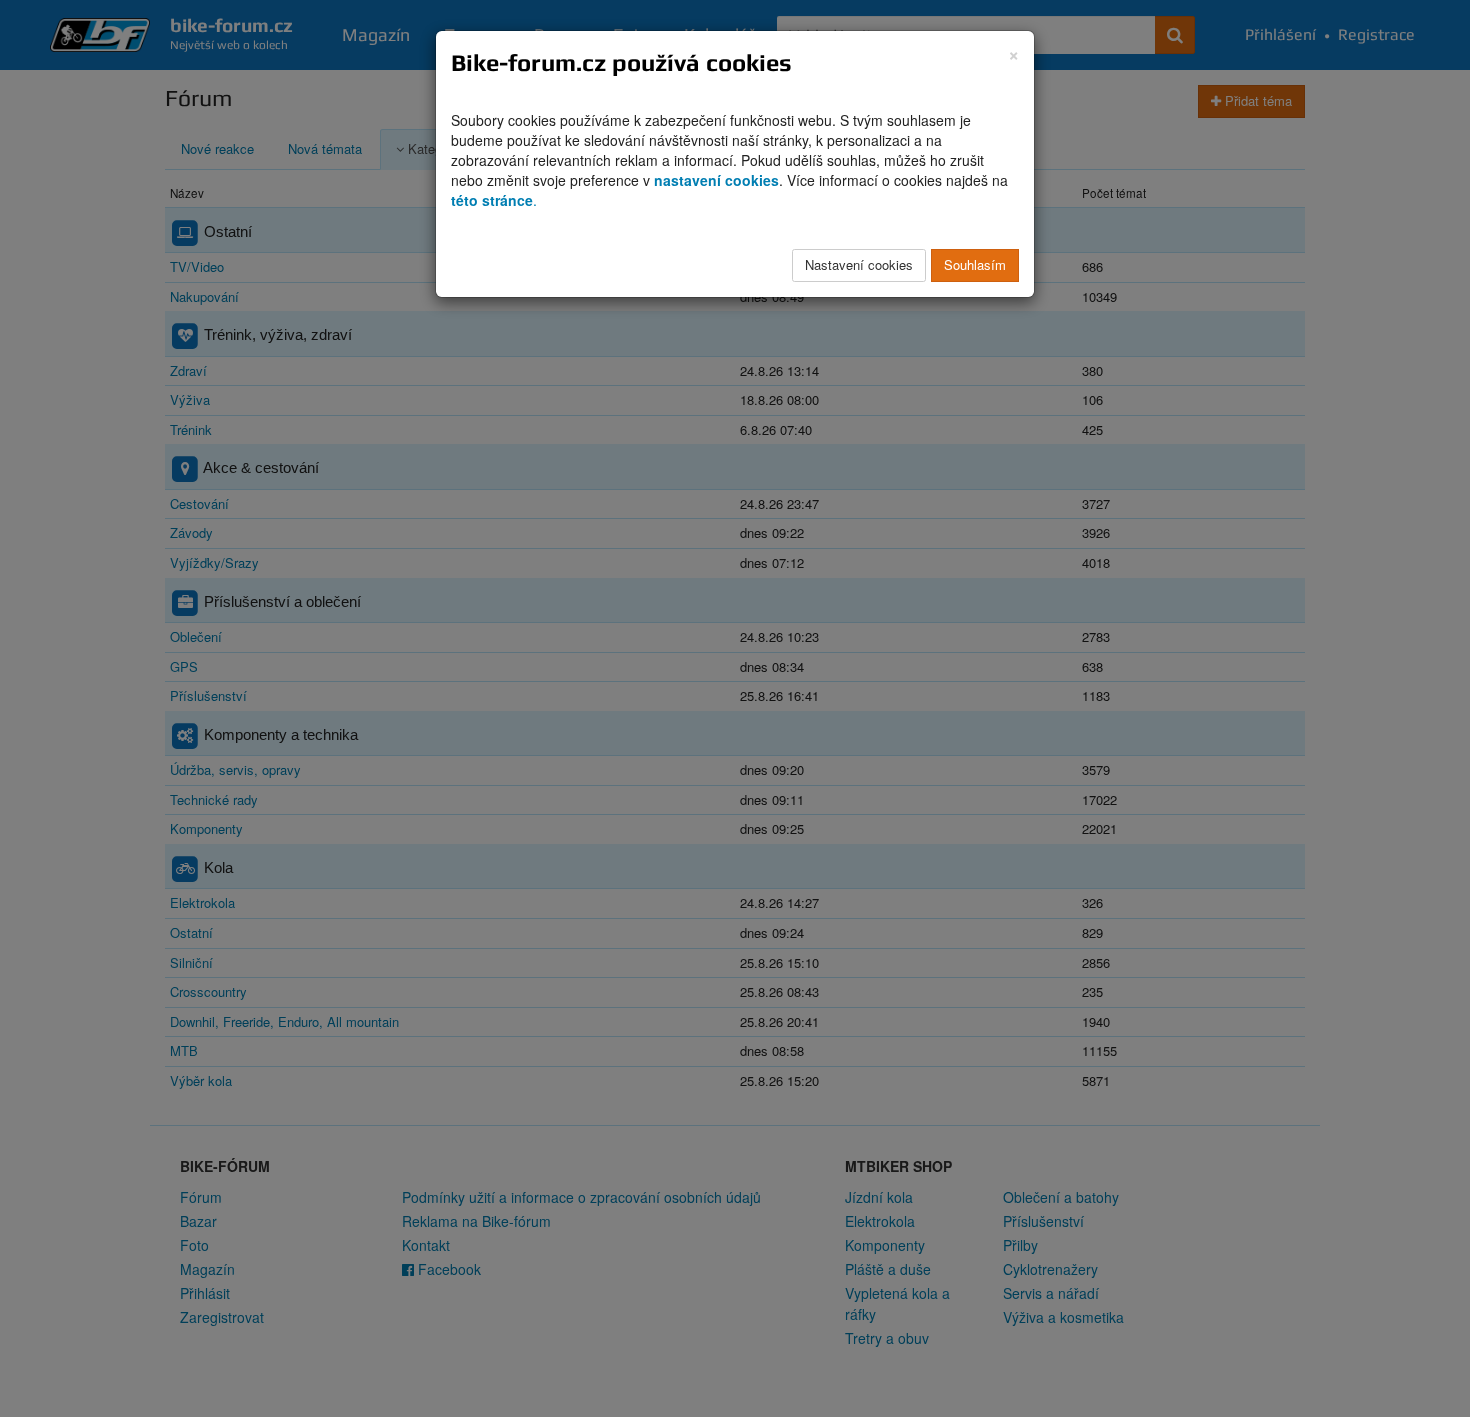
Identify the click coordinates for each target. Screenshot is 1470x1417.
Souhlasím (975, 264)
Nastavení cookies (859, 264)
